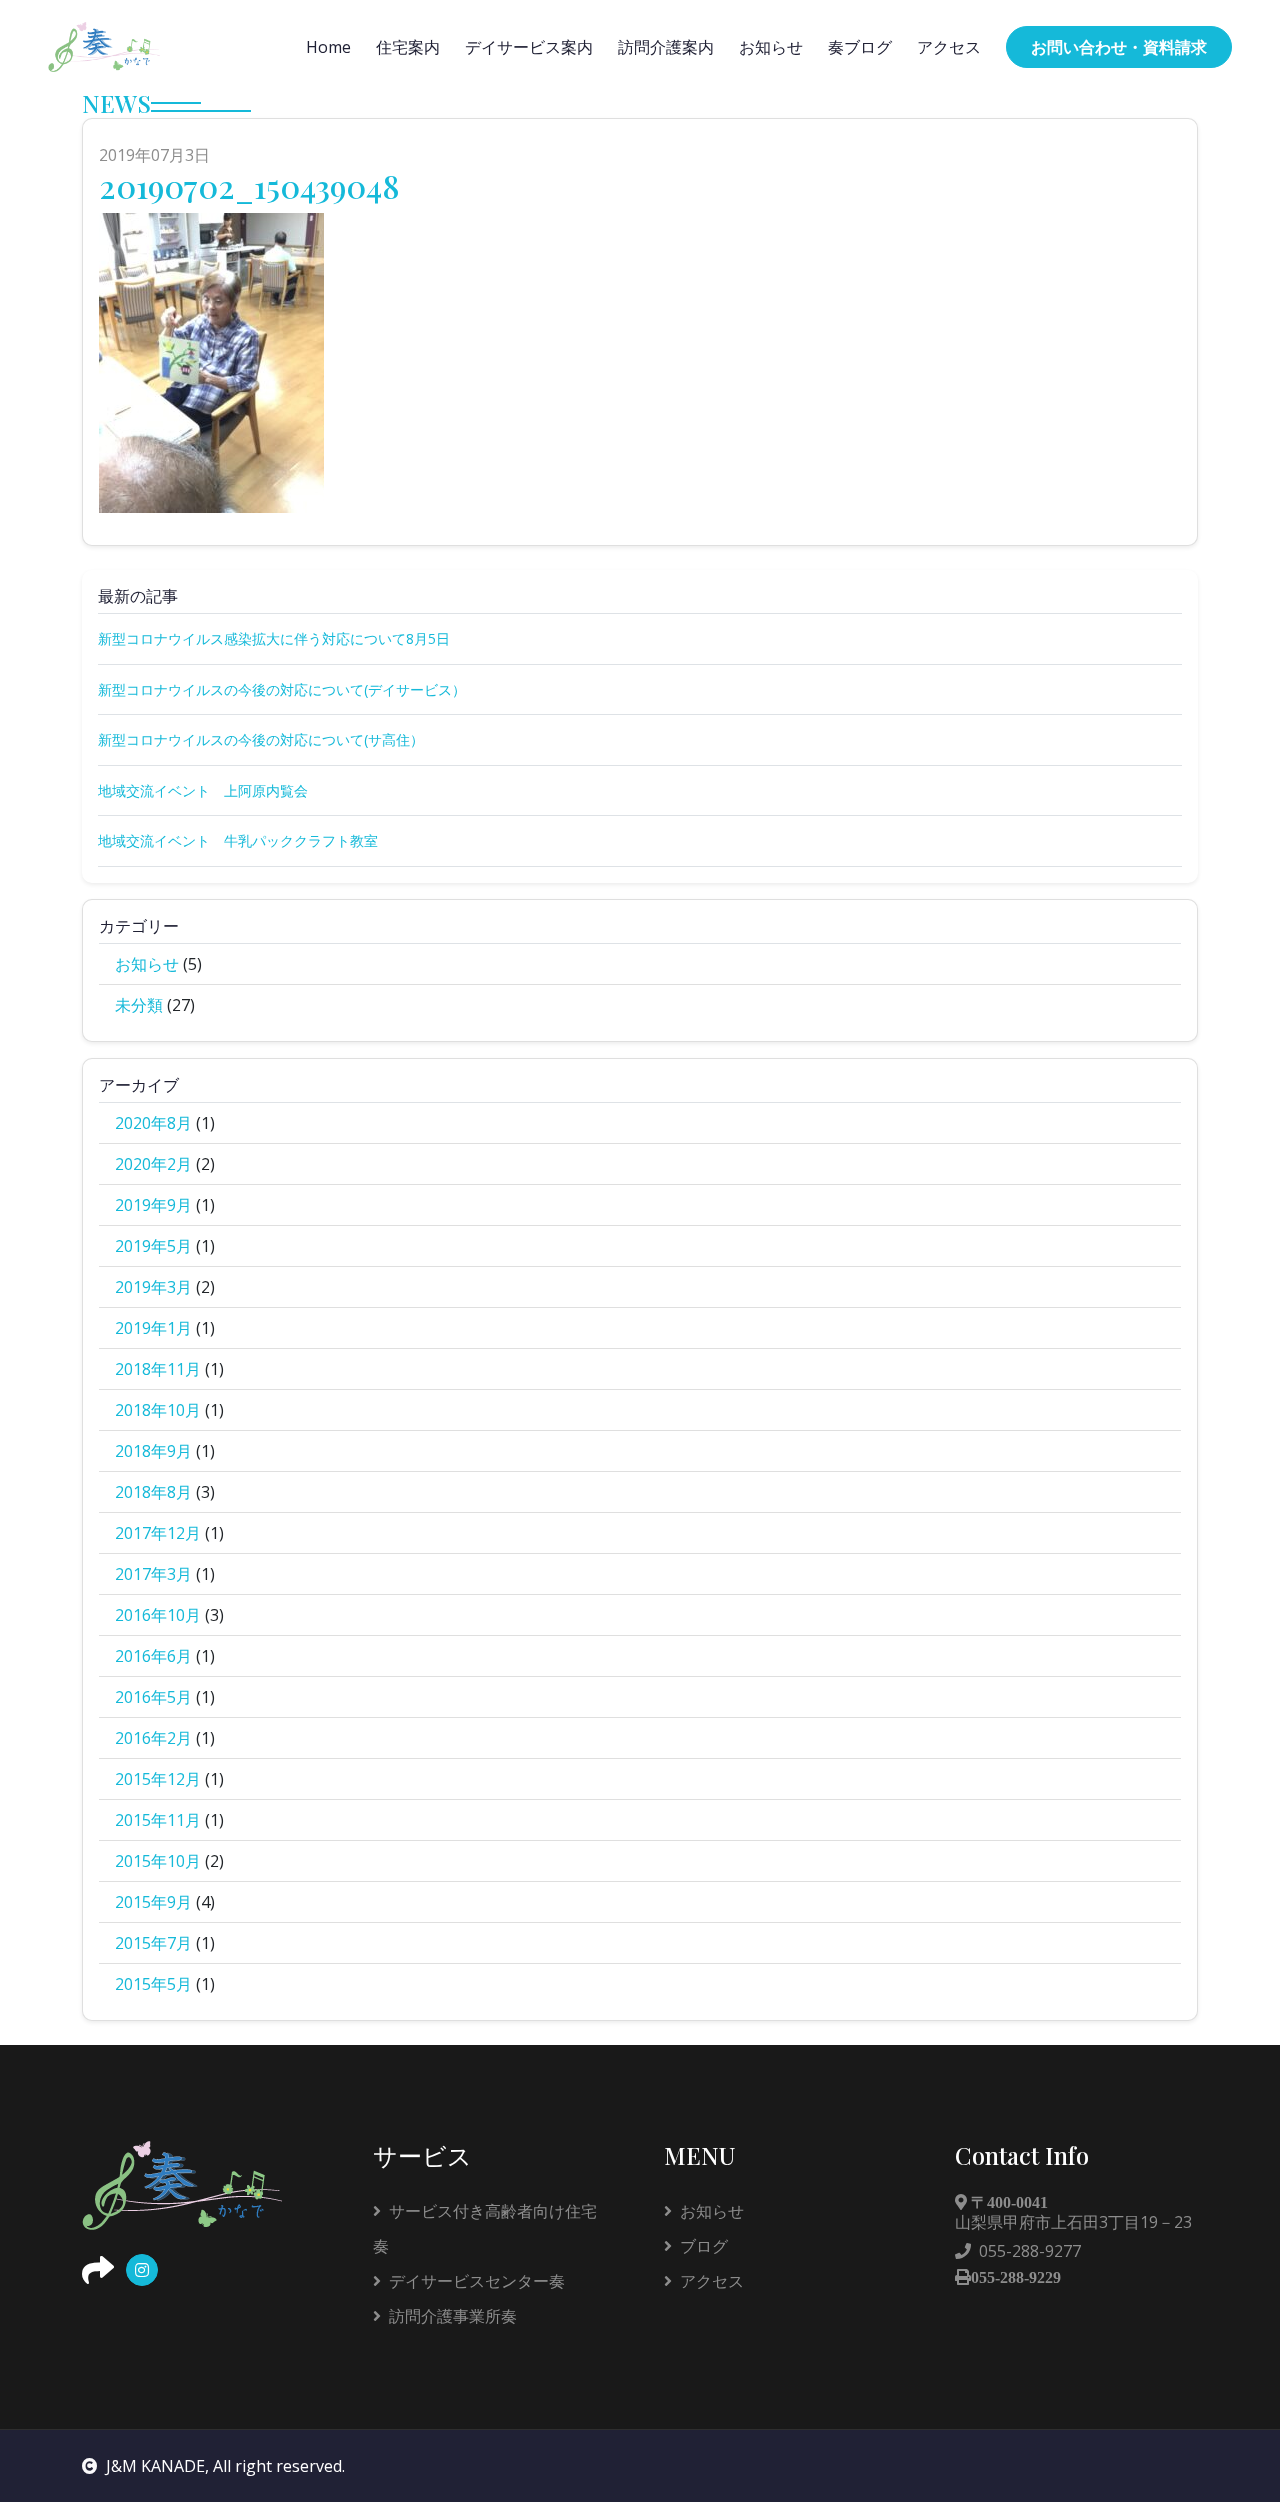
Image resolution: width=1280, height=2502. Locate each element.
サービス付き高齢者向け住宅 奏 (493, 2228)
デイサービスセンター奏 (477, 2281)
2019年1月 (153, 1328)
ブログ (704, 2246)
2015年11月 (158, 1820)
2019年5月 (153, 1246)
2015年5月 (153, 1984)
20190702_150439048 (249, 185)
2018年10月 (158, 1410)
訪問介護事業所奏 (453, 2316)
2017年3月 (153, 1574)
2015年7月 (153, 1943)
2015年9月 (153, 1902)
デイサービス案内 (529, 47)
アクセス (949, 47)
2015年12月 (158, 1779)
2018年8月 (153, 1492)
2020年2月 (153, 1164)
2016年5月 (153, 1697)
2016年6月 (153, 1656)
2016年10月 (158, 1615)
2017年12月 (158, 1533)
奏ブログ (860, 47)
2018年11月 (158, 1369)
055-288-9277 (1030, 2251)
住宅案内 (408, 47)
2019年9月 (153, 1205)
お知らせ (771, 47)
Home (328, 47)
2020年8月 (153, 1123)
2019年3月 (153, 1287)
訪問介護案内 (666, 47)
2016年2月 (153, 1738)
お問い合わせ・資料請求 (1119, 47)
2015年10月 (158, 1861)
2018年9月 (153, 1451)
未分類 (139, 1005)
